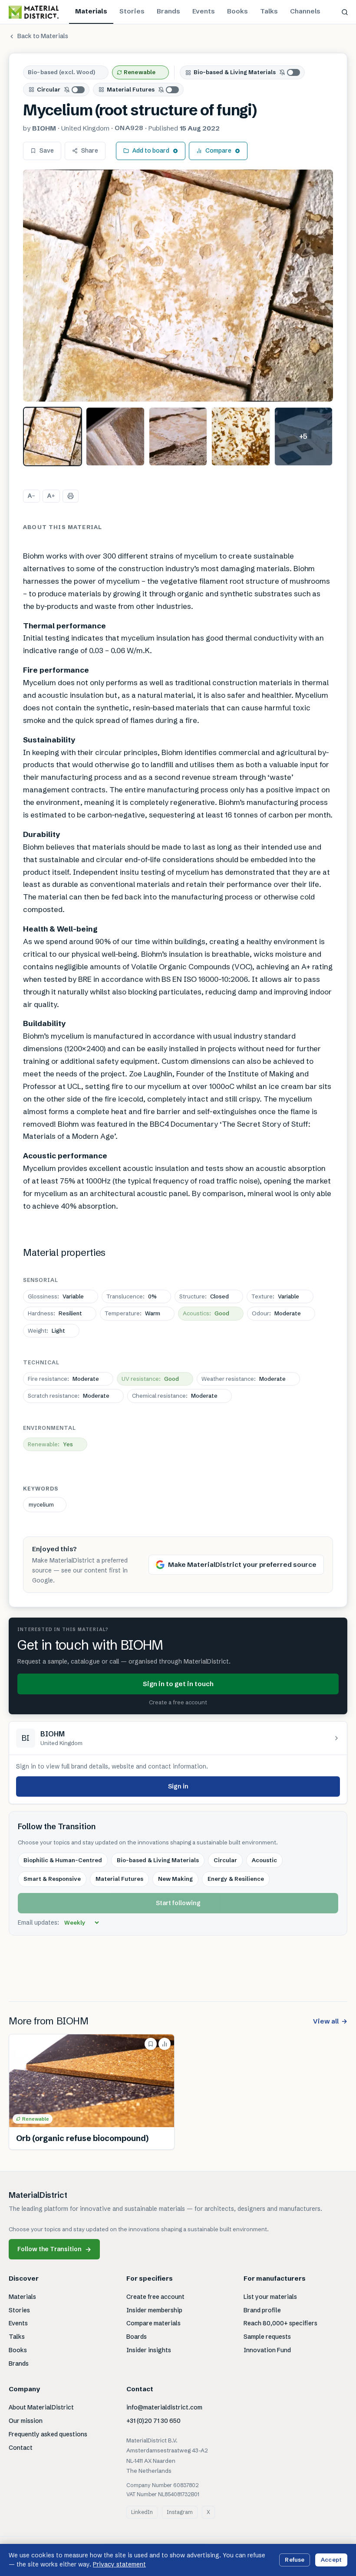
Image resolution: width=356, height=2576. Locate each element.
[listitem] (53, 436)
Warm (132, 1313)
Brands (168, 11)
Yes (50, 1444)
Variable (56, 1296)
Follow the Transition (54, 2249)
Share (90, 150)
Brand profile (262, 2310)
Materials (91, 11)
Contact (21, 2448)
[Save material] (151, 2044)
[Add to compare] (165, 2044)
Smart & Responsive (52, 1879)
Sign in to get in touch (178, 1684)
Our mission (26, 2421)
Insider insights (149, 2350)
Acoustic (264, 1860)
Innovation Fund (267, 2350)
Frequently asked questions (48, 2434)
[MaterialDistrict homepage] (34, 12)
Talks (269, 11)
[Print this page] (71, 496)
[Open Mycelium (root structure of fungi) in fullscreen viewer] (178, 286)
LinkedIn (142, 2512)
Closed (204, 1296)
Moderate (276, 1313)
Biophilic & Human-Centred (63, 1860)
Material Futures (131, 89)
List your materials (270, 2297)
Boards (137, 2337)
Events (204, 11)
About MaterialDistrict (41, 2407)
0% (132, 1296)
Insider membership (154, 2310)
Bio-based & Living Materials (235, 72)
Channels (305, 11)
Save (47, 150)
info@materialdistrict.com (164, 2407)
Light (46, 1330)
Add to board (151, 150)
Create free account (155, 2297)
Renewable (140, 72)
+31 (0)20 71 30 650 (153, 2421)
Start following (178, 1903)
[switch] (290, 72)
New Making (175, 1879)
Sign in (178, 1786)
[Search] (345, 12)
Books (237, 11)
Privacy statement (119, 2564)
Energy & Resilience (236, 1879)
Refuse (295, 2560)
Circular (49, 89)
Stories (132, 11)
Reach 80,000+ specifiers (280, 2323)
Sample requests (267, 2337)
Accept (331, 2560)
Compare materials (153, 2323)
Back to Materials (43, 36)
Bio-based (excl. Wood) (61, 72)
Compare (218, 150)
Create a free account (178, 1702)
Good (206, 1313)
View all (330, 2021)
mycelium (41, 1504)
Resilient (55, 1313)
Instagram (180, 2512)
